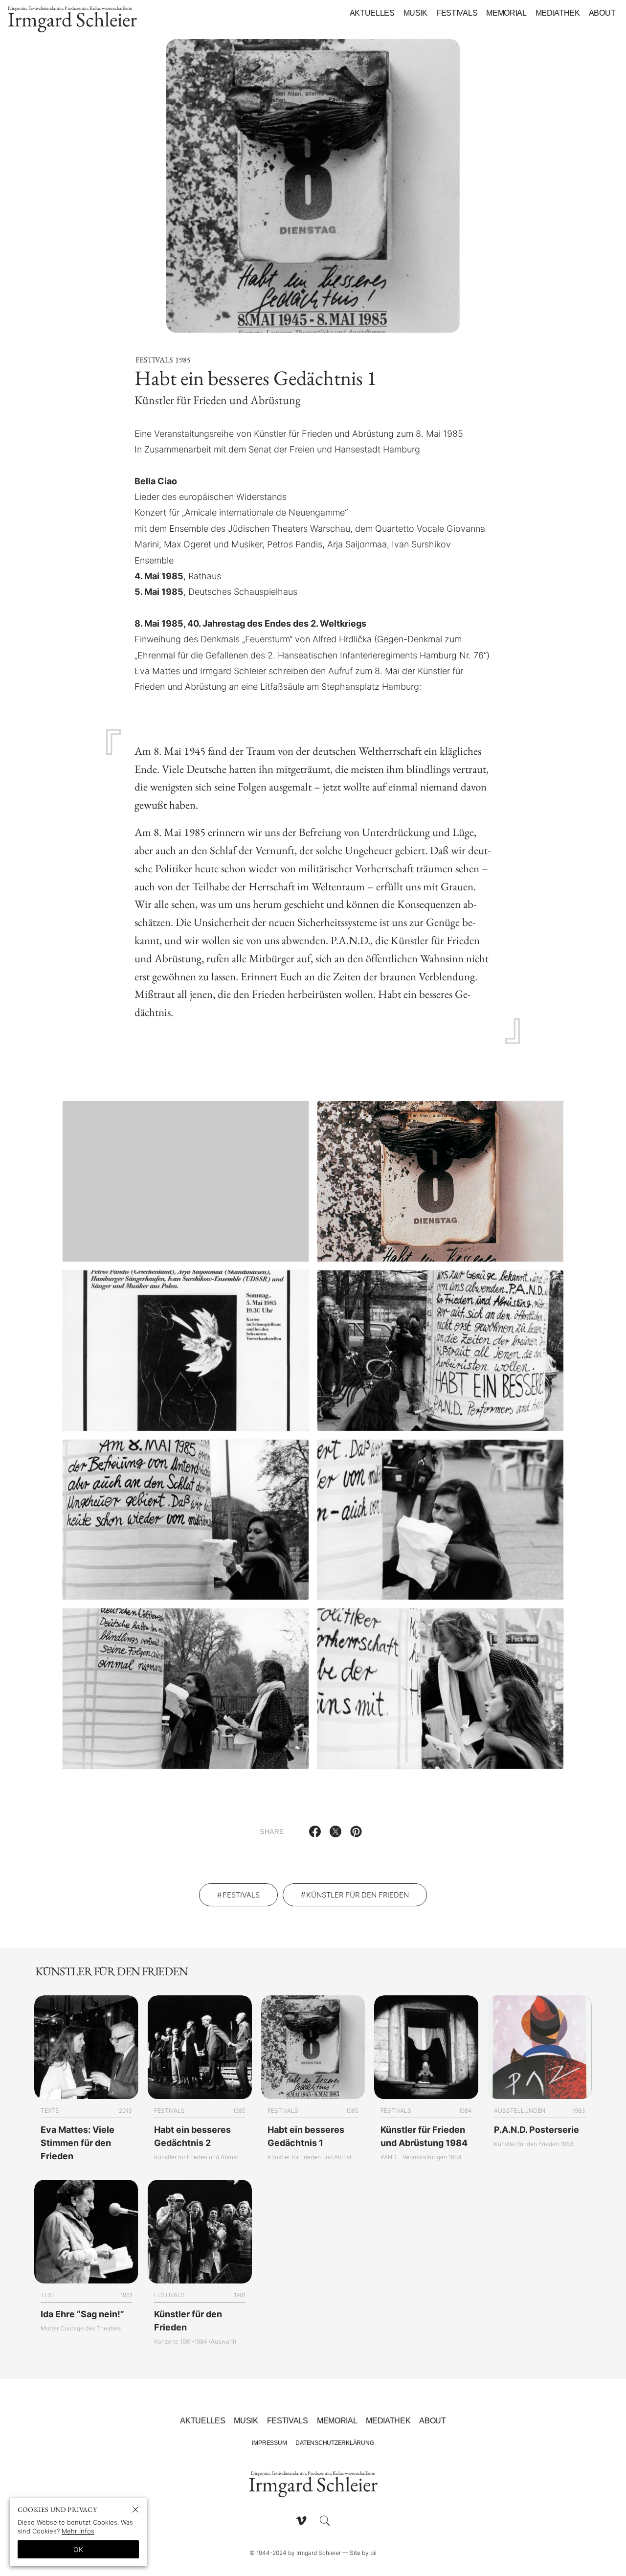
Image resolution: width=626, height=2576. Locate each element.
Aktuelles (372, 13)
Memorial (506, 13)
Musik (415, 13)
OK (78, 2549)
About (602, 13)
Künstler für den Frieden (358, 1895)
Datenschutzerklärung (335, 2443)
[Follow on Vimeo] (301, 2521)
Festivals (457, 13)
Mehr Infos (78, 2531)
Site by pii (363, 2553)
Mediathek (558, 13)
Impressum (269, 2443)
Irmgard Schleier (72, 19)
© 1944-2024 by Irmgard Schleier (295, 2553)
